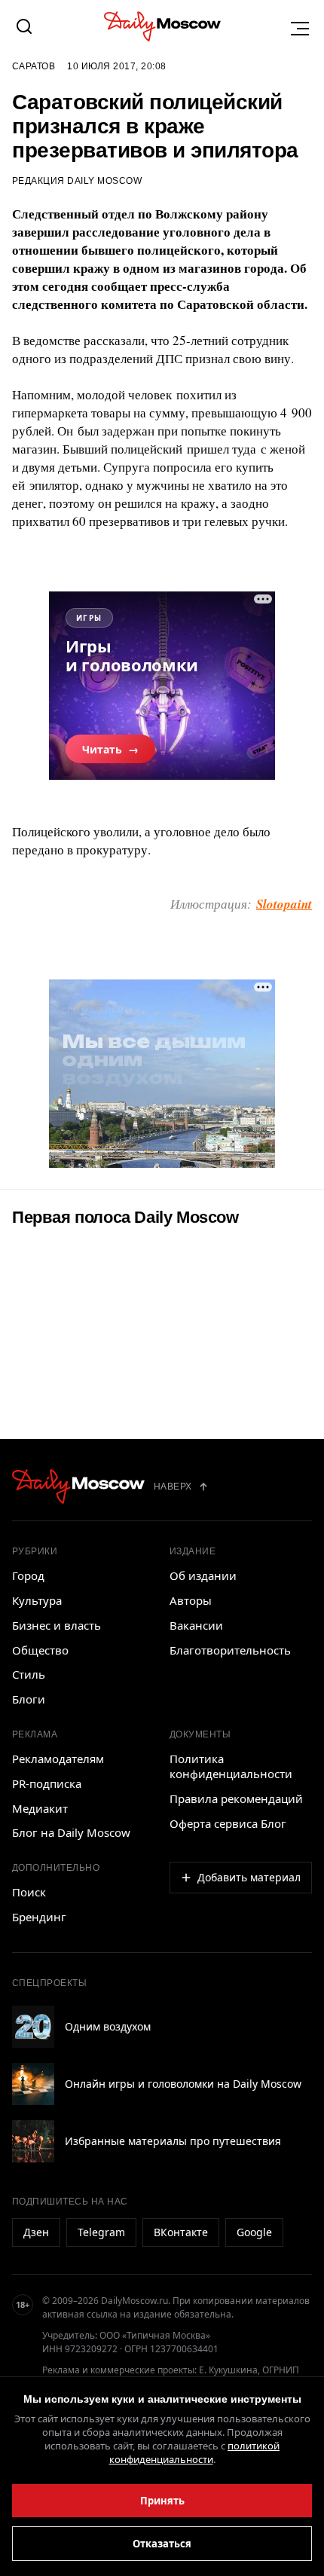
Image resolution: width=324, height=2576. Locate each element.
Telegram (101, 2232)
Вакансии (196, 1625)
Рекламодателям (58, 1759)
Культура (37, 1600)
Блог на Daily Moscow (71, 1832)
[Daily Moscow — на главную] (78, 1487)
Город (28, 1575)
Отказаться (162, 2544)
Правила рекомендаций (236, 1798)
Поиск (29, 1892)
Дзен (36, 2232)
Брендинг (39, 1917)
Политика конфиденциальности (231, 1766)
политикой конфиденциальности (195, 2452)
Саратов (34, 66)
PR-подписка (47, 1783)
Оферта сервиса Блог (228, 1823)
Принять (162, 2501)
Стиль (29, 1674)
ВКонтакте (181, 2232)
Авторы (191, 1600)
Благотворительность (230, 1650)
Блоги (29, 1699)
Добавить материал (249, 1877)
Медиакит (40, 1808)
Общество (40, 1650)
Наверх (173, 1487)
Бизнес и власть (57, 1625)
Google (254, 2232)
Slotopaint (284, 904)
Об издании (203, 1575)
